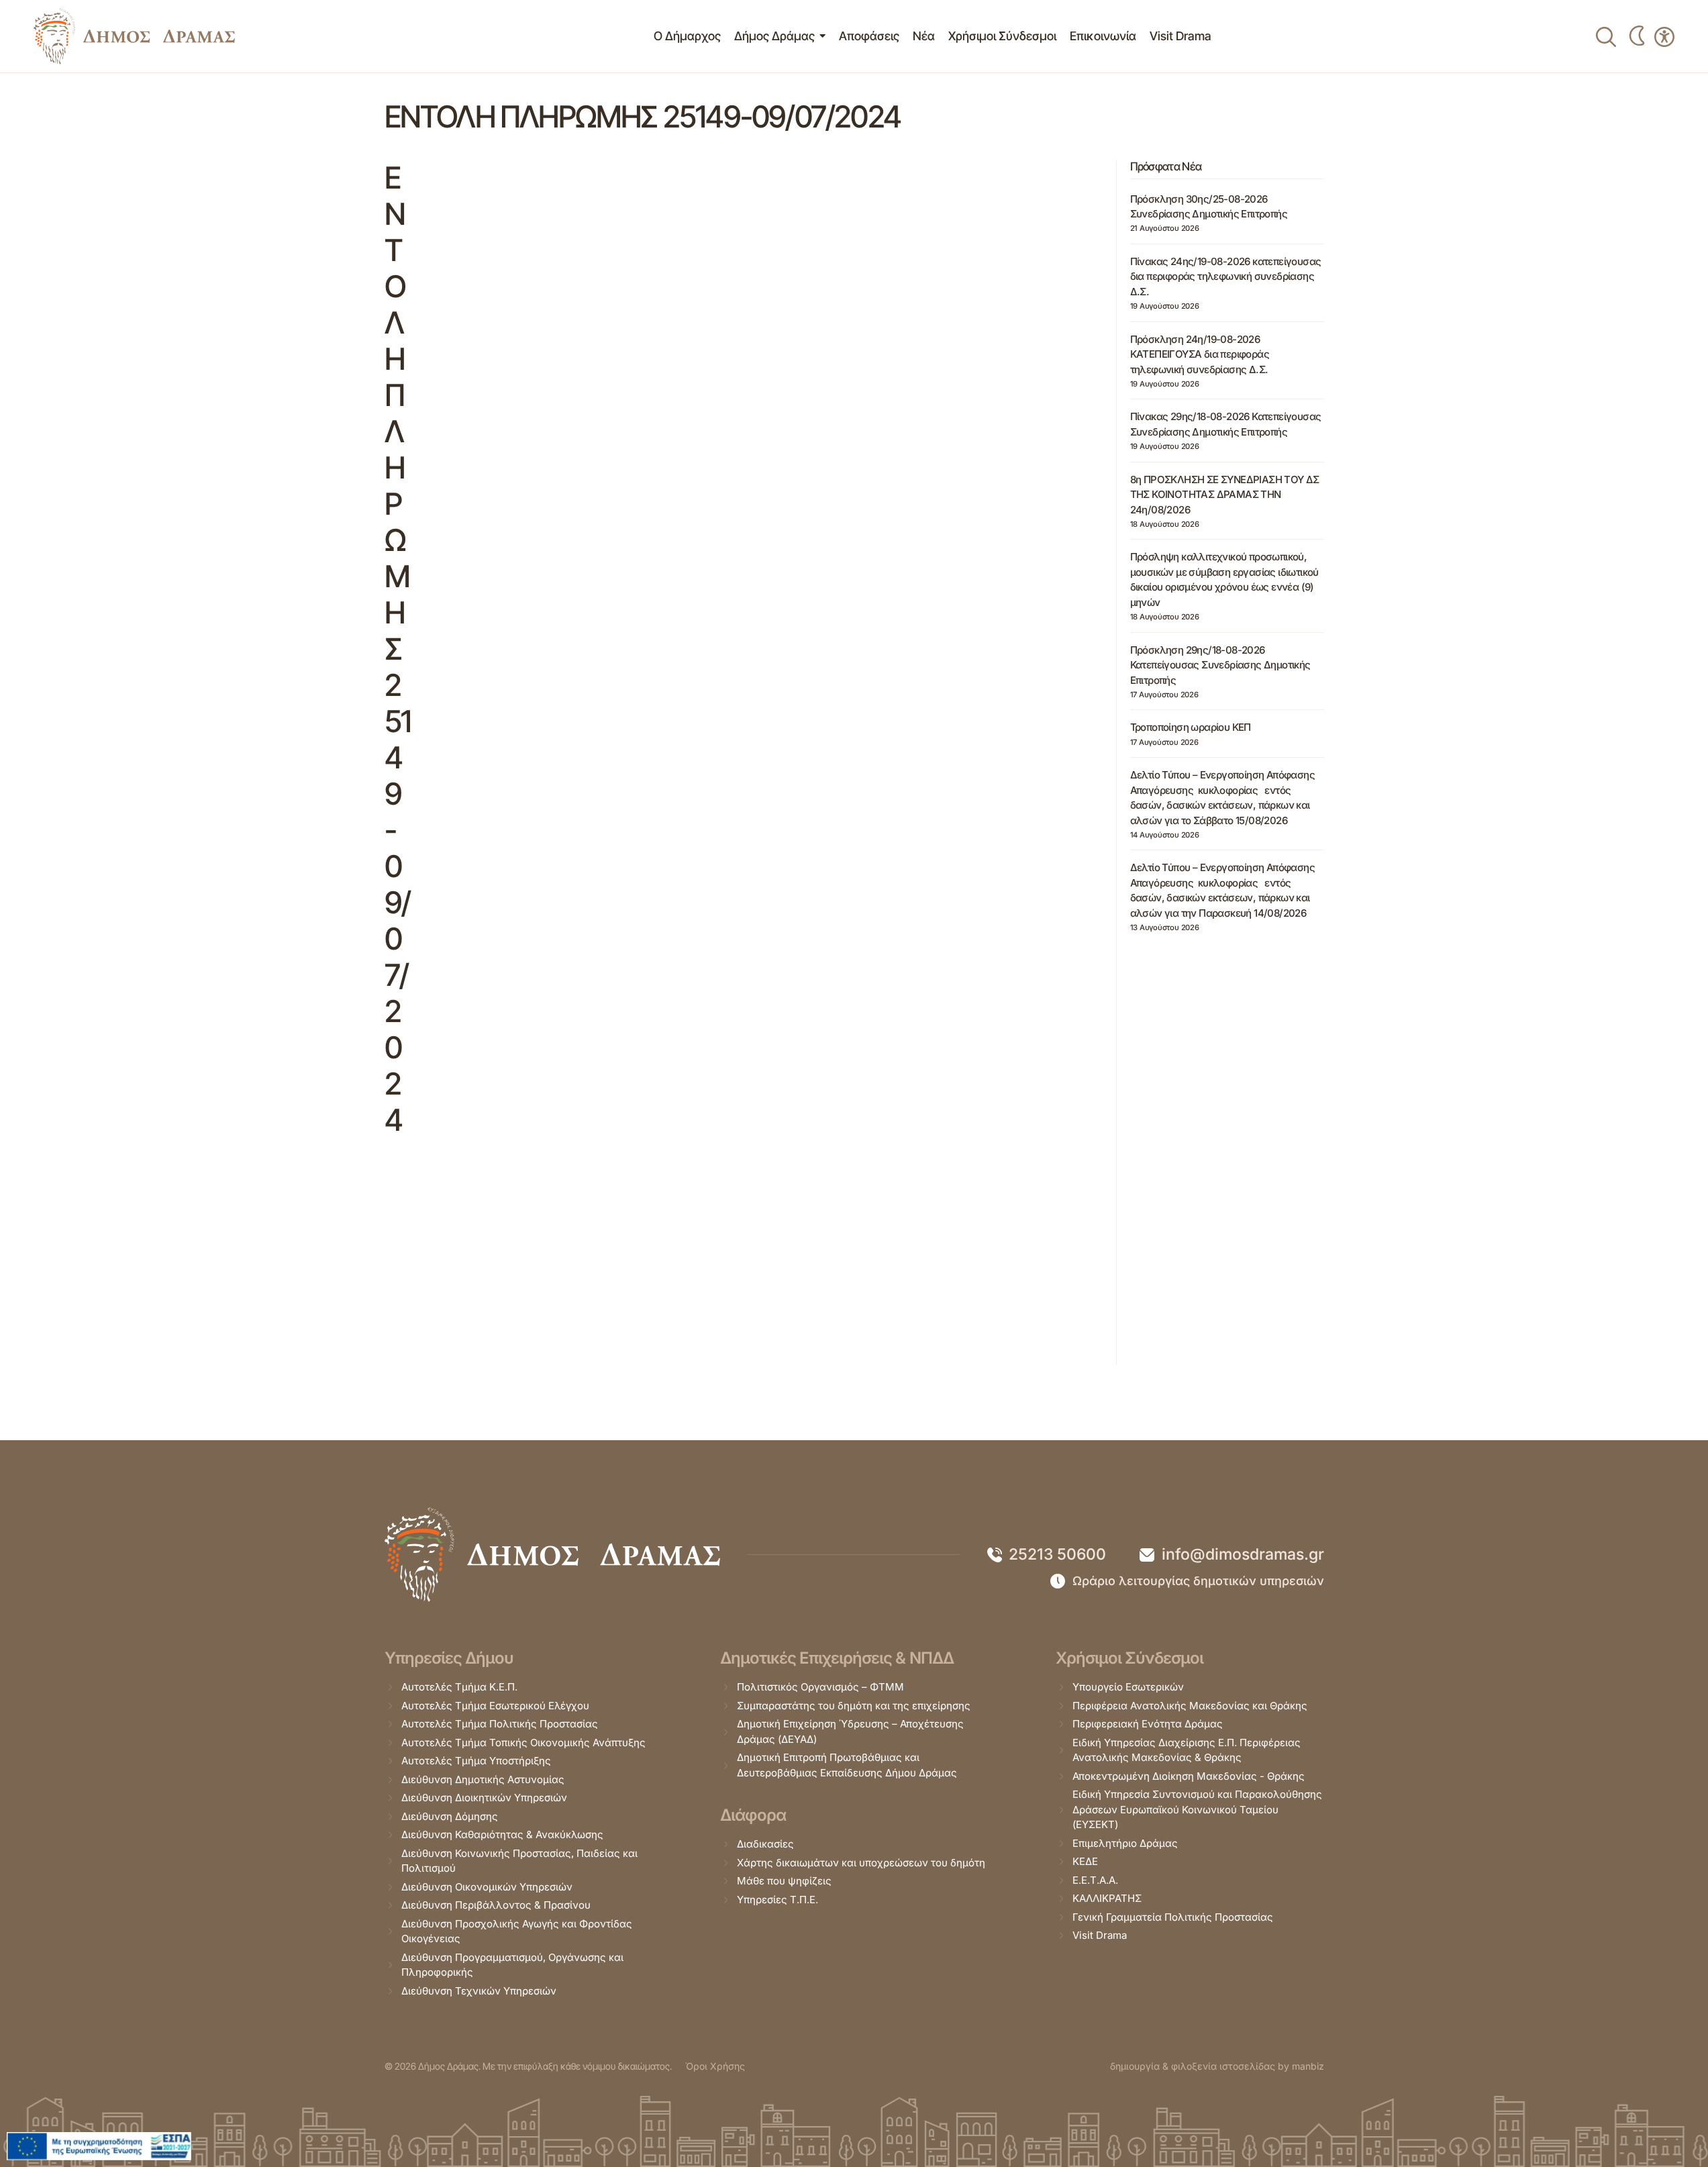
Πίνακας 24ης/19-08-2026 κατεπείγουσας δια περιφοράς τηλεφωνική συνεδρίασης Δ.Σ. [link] (1226, 276)
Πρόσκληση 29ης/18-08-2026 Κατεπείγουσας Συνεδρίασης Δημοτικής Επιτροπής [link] (1220, 665)
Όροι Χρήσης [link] (715, 2066)
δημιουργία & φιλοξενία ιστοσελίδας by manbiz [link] (1217, 2066)
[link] (134, 36)
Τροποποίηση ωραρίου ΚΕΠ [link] (1191, 727)
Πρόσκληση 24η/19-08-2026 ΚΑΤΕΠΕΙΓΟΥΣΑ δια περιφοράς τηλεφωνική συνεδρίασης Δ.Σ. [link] (1200, 354)
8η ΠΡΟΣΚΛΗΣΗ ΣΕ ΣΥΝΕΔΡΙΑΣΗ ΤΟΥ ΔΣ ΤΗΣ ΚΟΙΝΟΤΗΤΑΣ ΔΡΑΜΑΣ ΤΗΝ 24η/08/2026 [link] (1225, 495)
